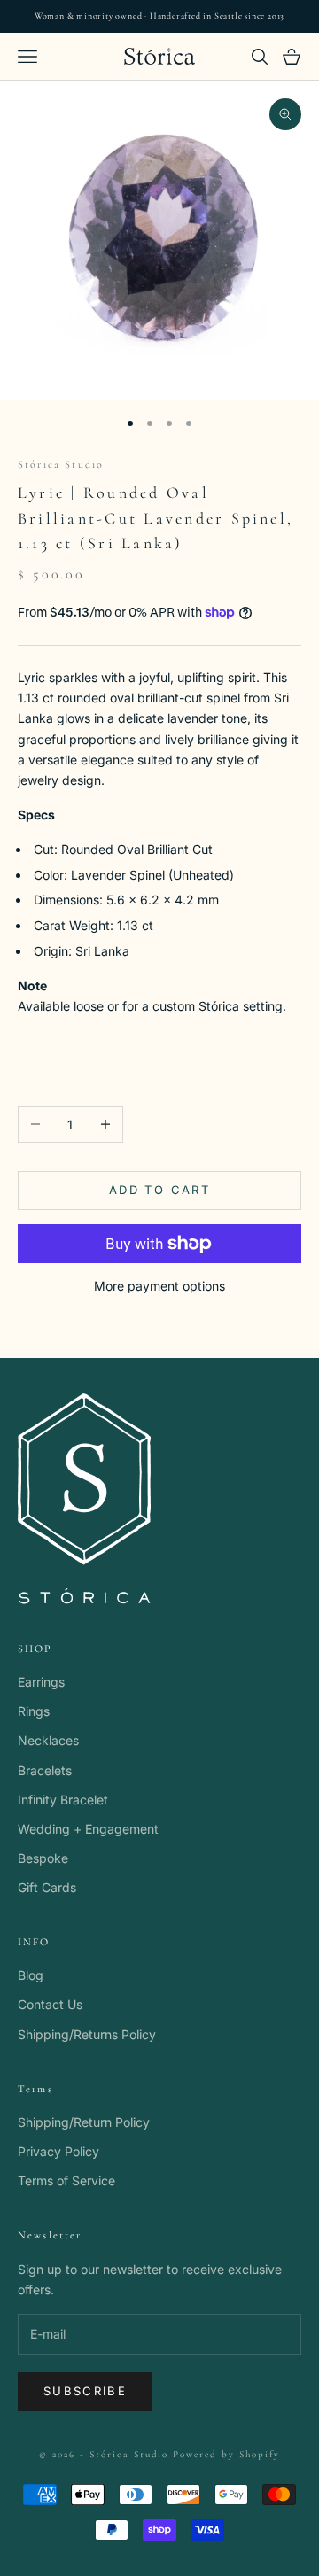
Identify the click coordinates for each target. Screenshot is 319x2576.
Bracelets (45, 1770)
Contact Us (50, 2004)
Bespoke (43, 1858)
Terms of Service (66, 2180)
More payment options (159, 1286)
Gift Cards (47, 1887)
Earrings (41, 1682)
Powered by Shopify (226, 2454)
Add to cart (159, 1190)
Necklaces (48, 1740)
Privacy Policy (58, 2151)
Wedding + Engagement (88, 1829)
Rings (34, 1711)
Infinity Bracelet (63, 1800)
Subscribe (85, 2391)
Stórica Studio (61, 464)
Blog (31, 1975)
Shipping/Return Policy (84, 2122)
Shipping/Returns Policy (87, 2034)
